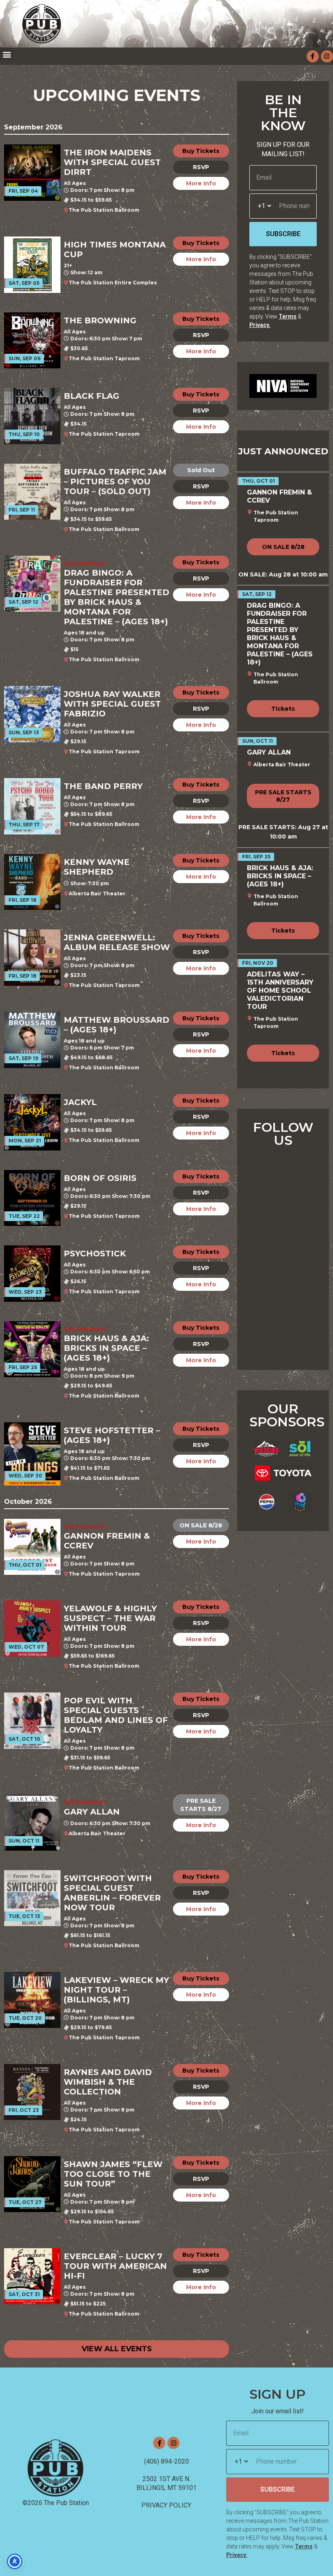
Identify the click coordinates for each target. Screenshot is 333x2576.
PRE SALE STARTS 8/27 (201, 1805)
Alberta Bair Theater (97, 893)
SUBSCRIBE (283, 234)
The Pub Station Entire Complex (113, 283)
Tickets (283, 709)
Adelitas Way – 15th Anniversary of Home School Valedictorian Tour (280, 990)
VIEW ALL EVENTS (117, 2349)
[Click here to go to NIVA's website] (283, 386)
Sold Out (201, 470)
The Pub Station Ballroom (104, 210)
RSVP (201, 167)
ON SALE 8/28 (201, 1525)
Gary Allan (269, 752)
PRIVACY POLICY (166, 2505)
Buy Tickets (201, 151)
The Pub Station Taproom (104, 358)
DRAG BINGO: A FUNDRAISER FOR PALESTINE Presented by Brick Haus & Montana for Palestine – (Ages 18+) (280, 634)
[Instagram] (327, 56)
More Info (201, 183)
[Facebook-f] (313, 56)
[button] (7, 54)
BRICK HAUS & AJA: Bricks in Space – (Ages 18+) (280, 876)
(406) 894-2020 (166, 2461)
